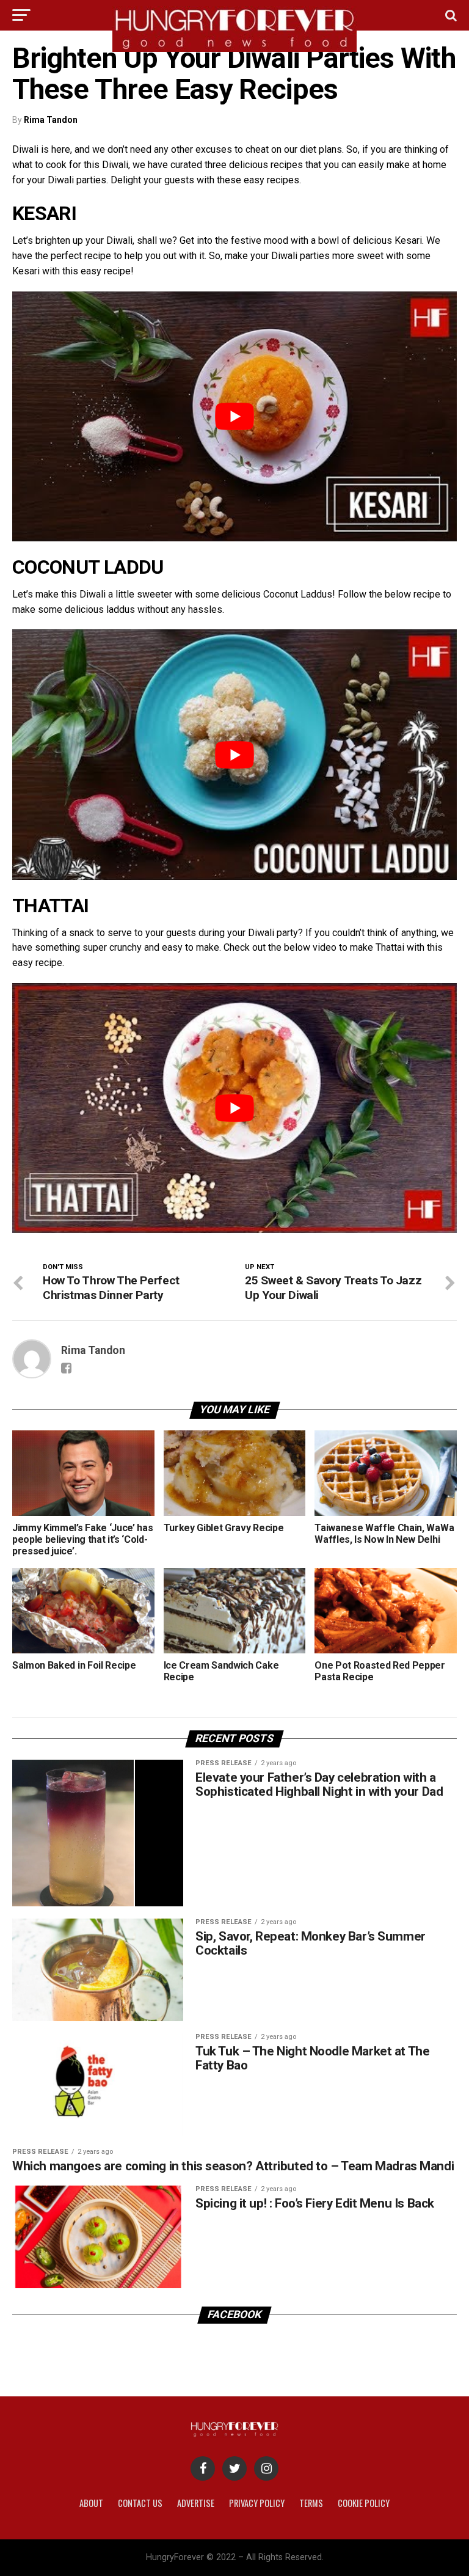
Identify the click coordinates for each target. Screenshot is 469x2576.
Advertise (196, 2503)
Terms (311, 2503)
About (91, 2503)
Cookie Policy (364, 2503)
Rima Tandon (51, 120)
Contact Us (140, 2503)
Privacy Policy (257, 2503)
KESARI (44, 213)
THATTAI (51, 906)
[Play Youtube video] (234, 416)
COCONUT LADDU (88, 567)
